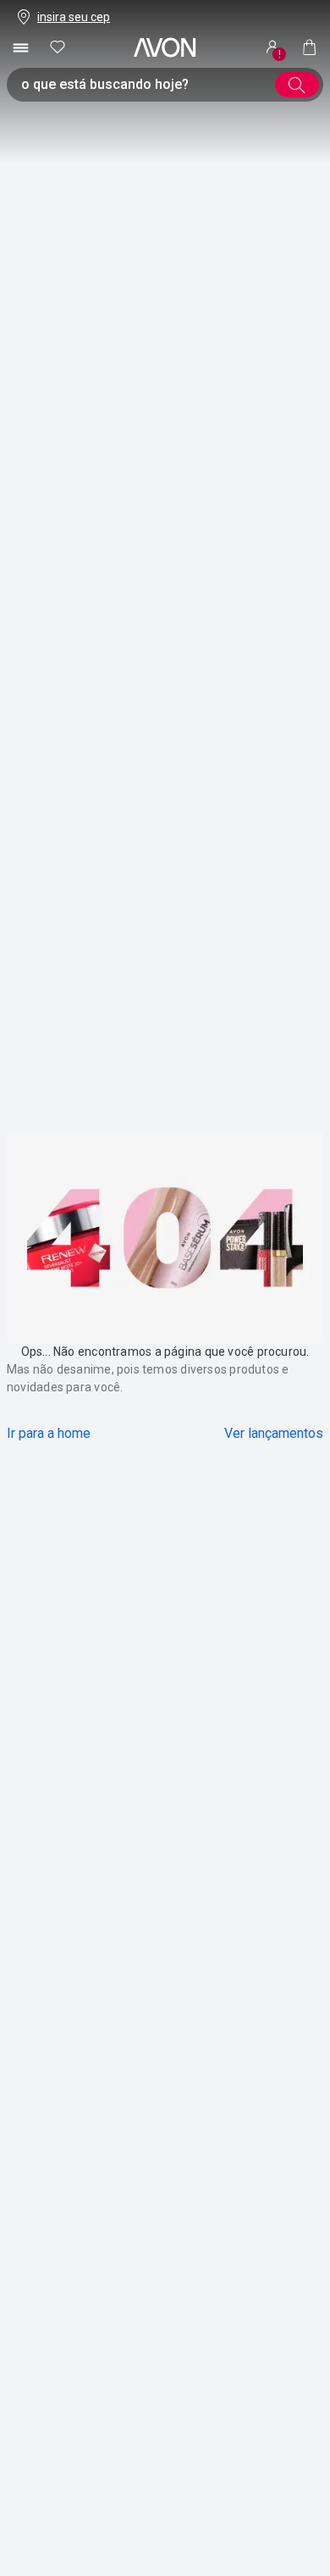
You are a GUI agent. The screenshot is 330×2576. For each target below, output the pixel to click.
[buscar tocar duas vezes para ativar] (297, 85)
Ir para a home (49, 1433)
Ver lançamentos (274, 1433)
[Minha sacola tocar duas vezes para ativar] (310, 47)
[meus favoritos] (58, 47)
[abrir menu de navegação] (20, 47)
